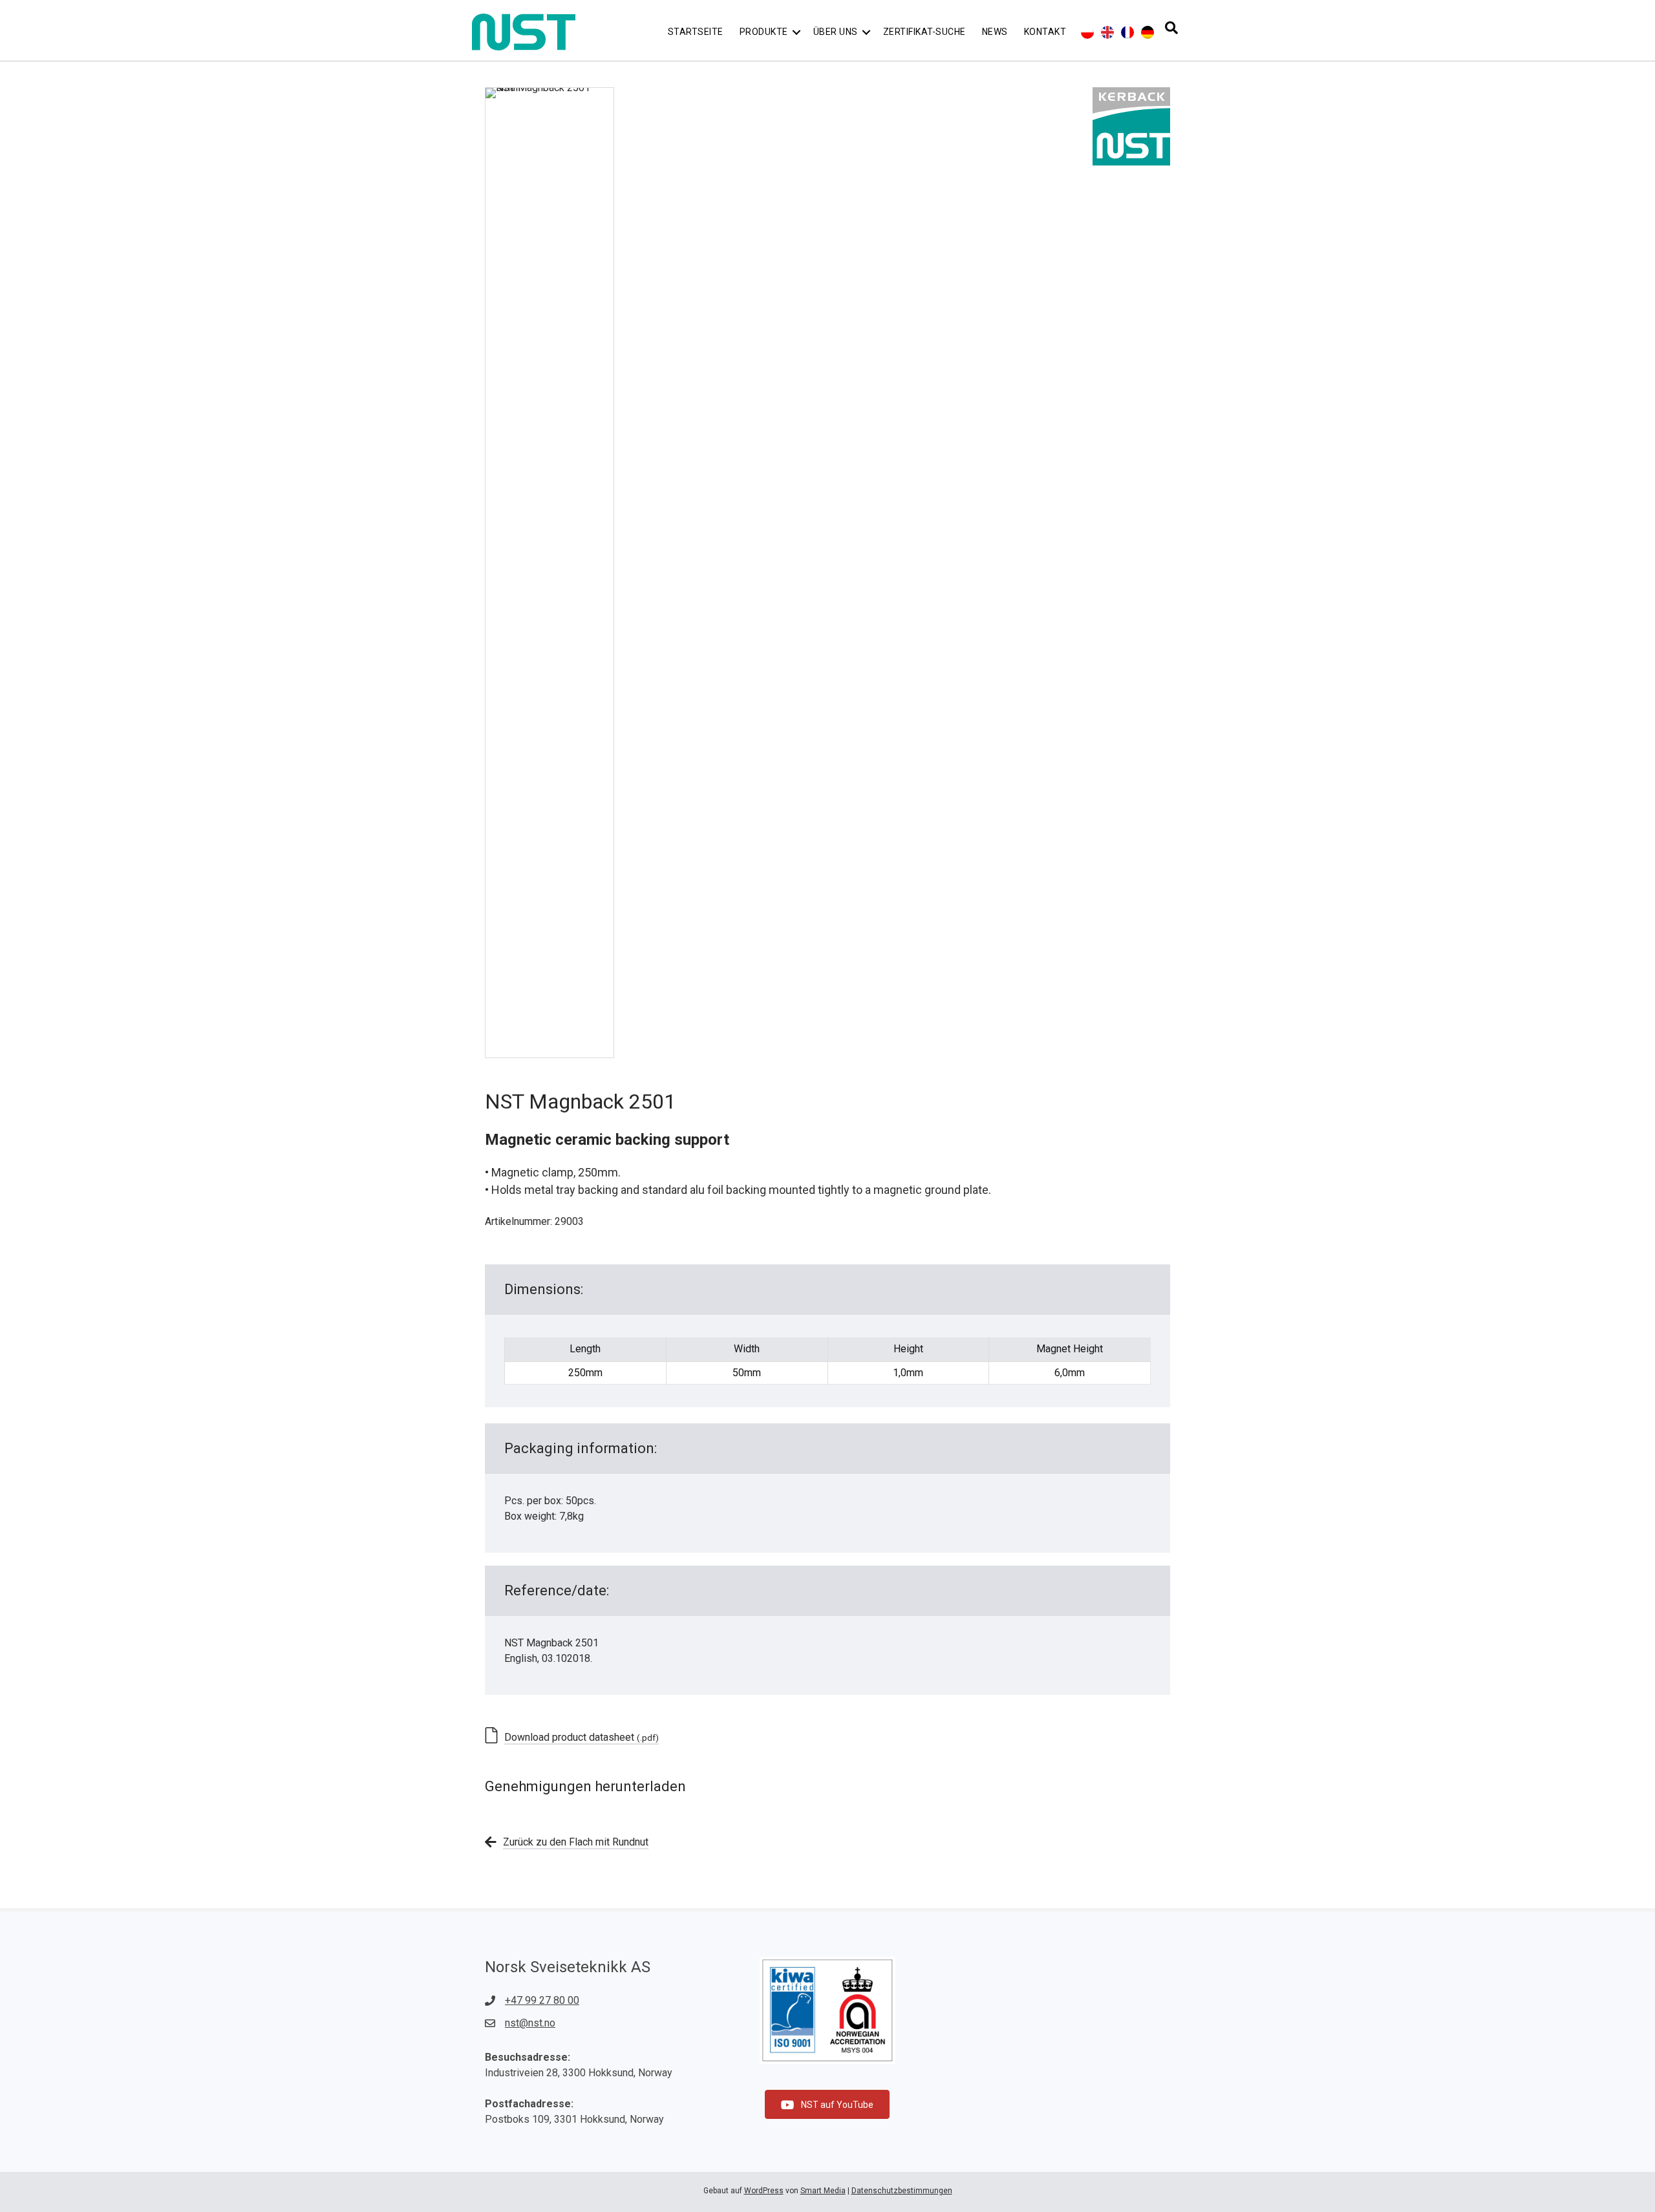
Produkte (764, 32)
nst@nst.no (530, 2023)
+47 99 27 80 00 (542, 2000)
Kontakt (1045, 32)
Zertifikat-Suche (924, 32)
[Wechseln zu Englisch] (1107, 32)
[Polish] (1087, 32)
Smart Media (823, 2191)
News (995, 32)
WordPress (764, 2191)
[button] (796, 32)
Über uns (836, 32)
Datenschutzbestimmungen (902, 2191)
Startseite (696, 32)
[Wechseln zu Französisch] (1127, 32)
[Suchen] (1171, 28)
